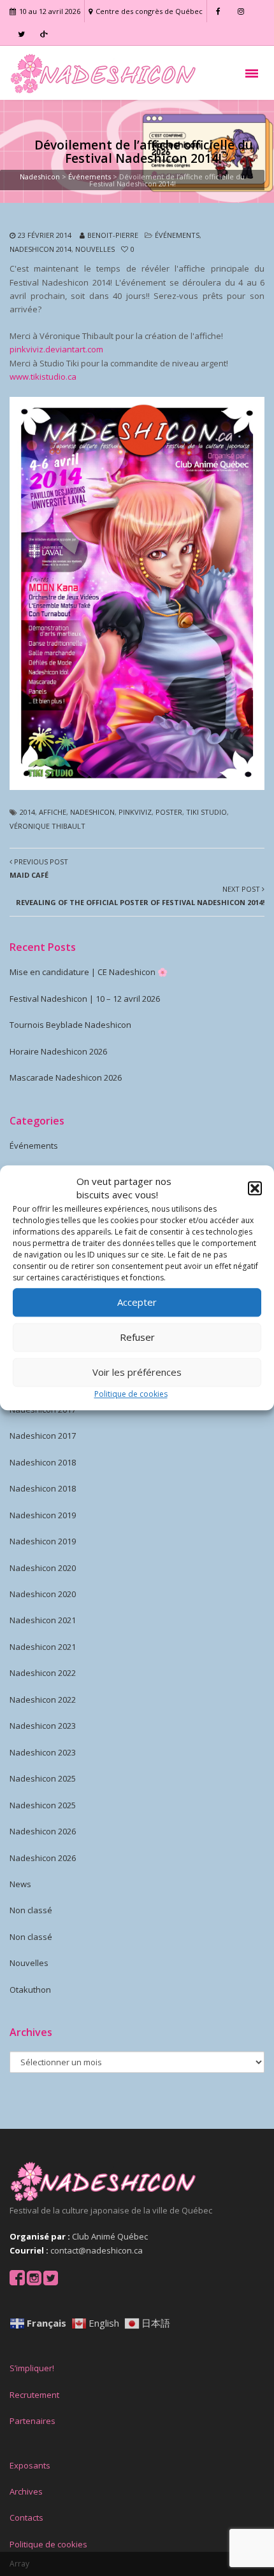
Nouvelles (95, 249)
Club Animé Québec (110, 2236)
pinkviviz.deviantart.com (56, 349)
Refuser (137, 1338)
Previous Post (39, 868)
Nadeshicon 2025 (43, 1778)
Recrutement (34, 2395)
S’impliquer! (32, 2368)
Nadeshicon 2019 (43, 1515)
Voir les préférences (137, 1373)
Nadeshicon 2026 (43, 1831)
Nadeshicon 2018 (43, 1462)
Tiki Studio (206, 812)
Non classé (31, 1910)
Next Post (140, 896)
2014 (27, 812)
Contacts (26, 2517)
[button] (255, 1189)
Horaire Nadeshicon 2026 (58, 1051)
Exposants (30, 2465)
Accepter (137, 1303)
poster (169, 812)
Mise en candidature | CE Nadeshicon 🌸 (89, 972)
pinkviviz (135, 812)
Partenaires (32, 2421)
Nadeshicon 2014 (40, 249)
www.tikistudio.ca (43, 377)
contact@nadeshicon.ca (97, 2250)
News (20, 1884)
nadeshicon (92, 812)
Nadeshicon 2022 (43, 1673)
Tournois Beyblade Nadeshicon (70, 1025)
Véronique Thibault (47, 826)
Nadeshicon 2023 (43, 1726)
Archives (26, 2491)
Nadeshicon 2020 (43, 1568)
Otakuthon (30, 1990)
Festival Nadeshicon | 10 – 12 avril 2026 (85, 999)
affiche (53, 812)
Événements (177, 235)
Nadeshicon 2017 (43, 1436)
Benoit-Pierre (113, 235)
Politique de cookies (131, 1394)
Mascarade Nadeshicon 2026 (66, 1077)
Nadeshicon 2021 (43, 1620)
